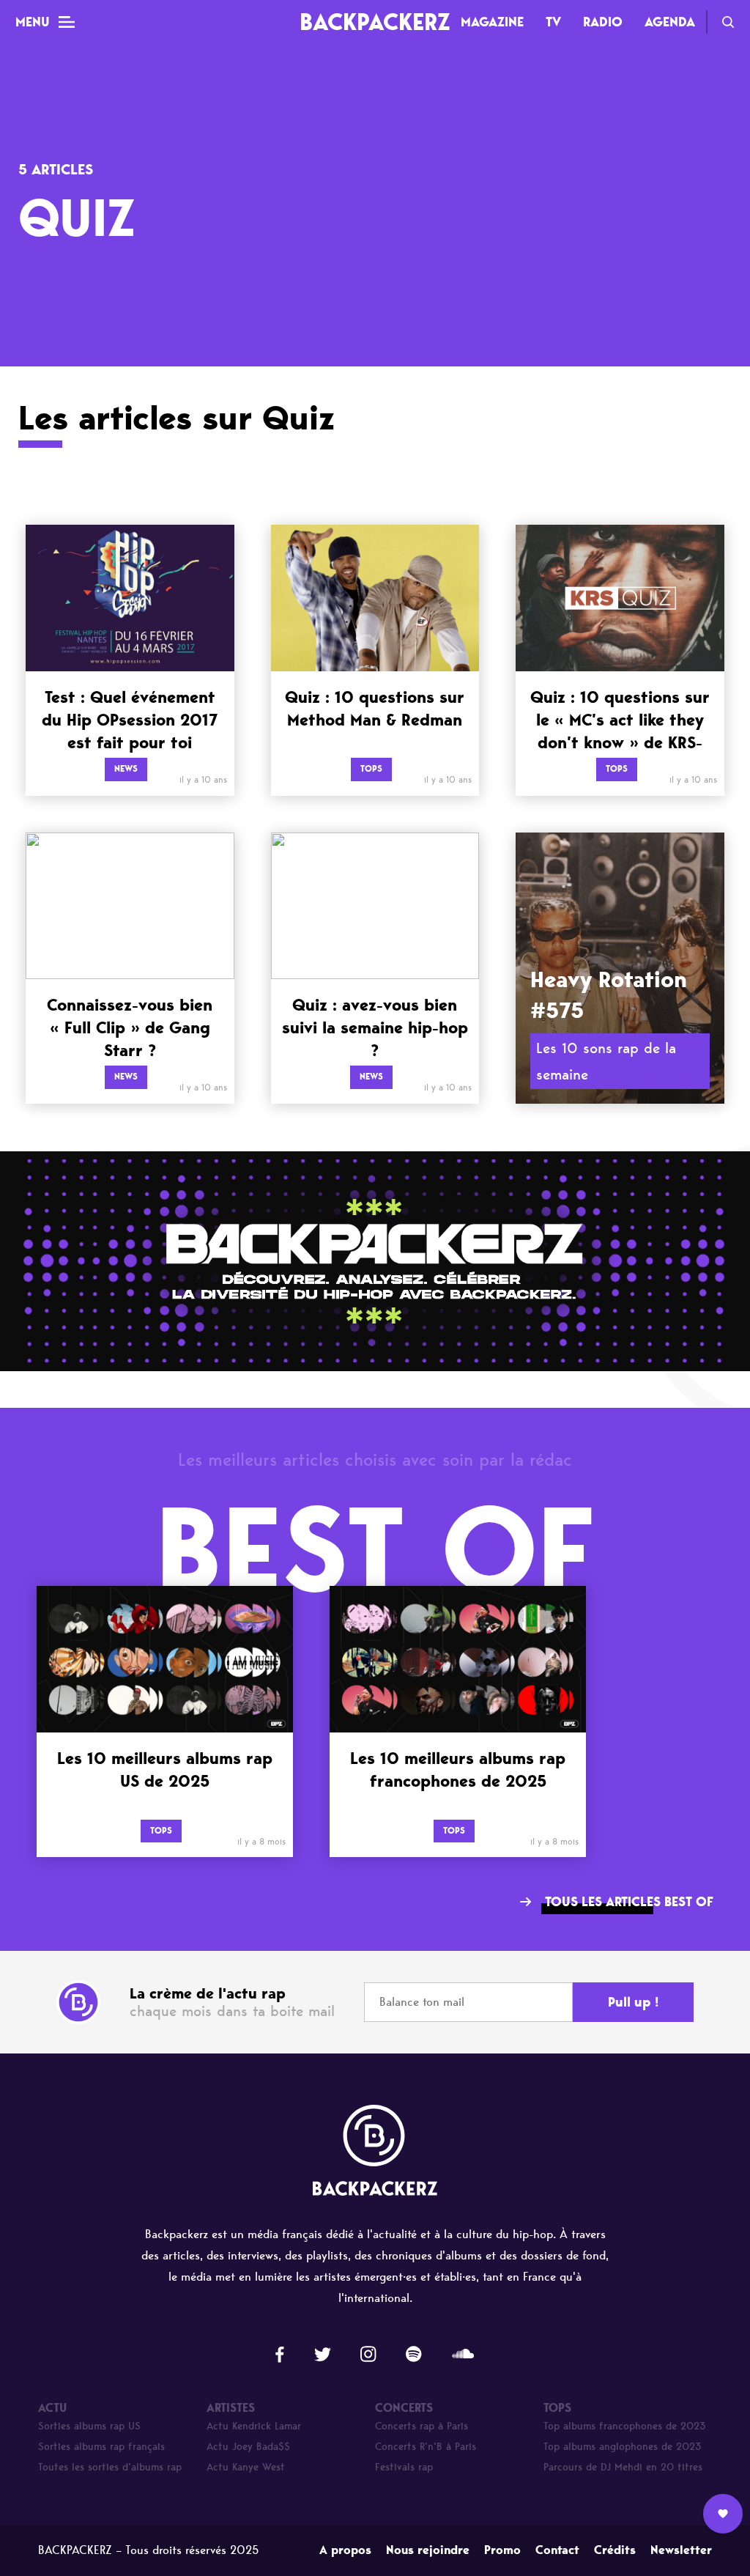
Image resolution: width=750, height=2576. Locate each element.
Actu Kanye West (246, 2467)
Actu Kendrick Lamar (254, 2426)
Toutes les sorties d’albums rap (110, 2467)
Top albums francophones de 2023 (625, 2426)
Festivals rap (404, 2467)
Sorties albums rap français (101, 2447)
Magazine (492, 22)
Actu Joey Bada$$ (248, 2447)
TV (553, 22)
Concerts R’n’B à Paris (426, 2447)
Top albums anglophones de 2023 (623, 2447)
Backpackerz (375, 22)
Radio (603, 22)
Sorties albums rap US (89, 2426)
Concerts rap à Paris (422, 2426)
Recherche (728, 22)
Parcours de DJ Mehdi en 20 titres (623, 2467)
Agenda (670, 22)
